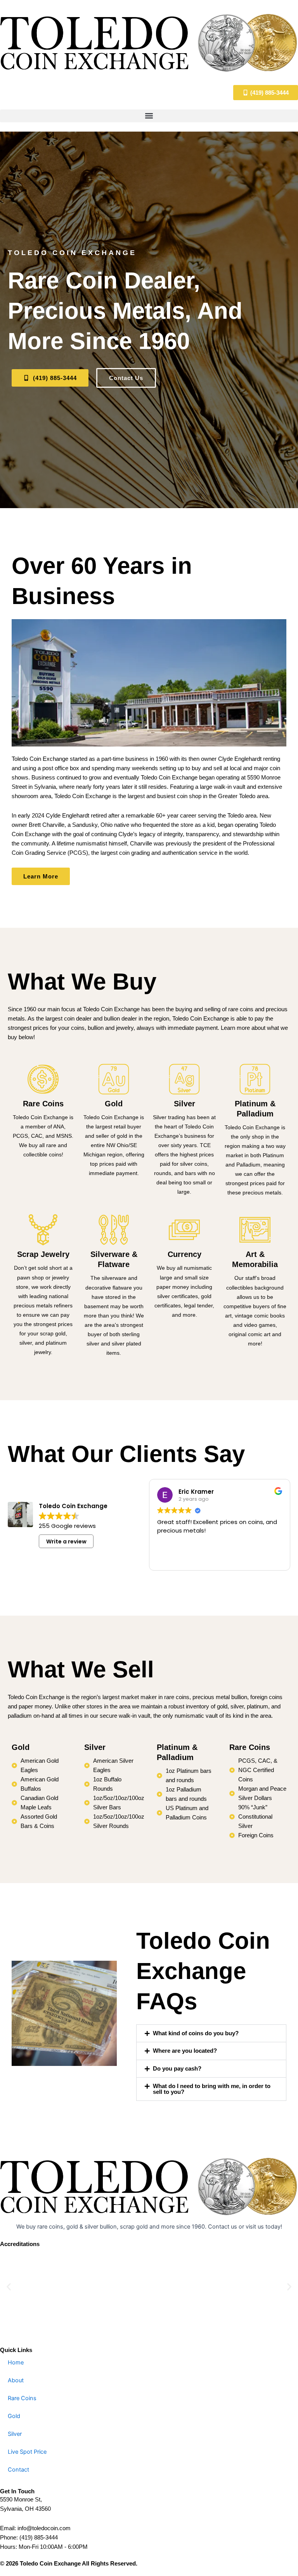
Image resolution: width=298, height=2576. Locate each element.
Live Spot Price (27, 2452)
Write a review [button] (66, 1541)
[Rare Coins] (43, 1079)
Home (16, 2362)
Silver (185, 1104)
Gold (114, 1104)
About (16, 2380)
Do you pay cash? (177, 2069)
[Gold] (114, 1079)
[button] (149, 116)
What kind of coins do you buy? (196, 2033)
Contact (18, 2470)
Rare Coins (43, 1104)
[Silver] (184, 1079)
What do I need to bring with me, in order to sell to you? (212, 2089)
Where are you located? (185, 2051)
